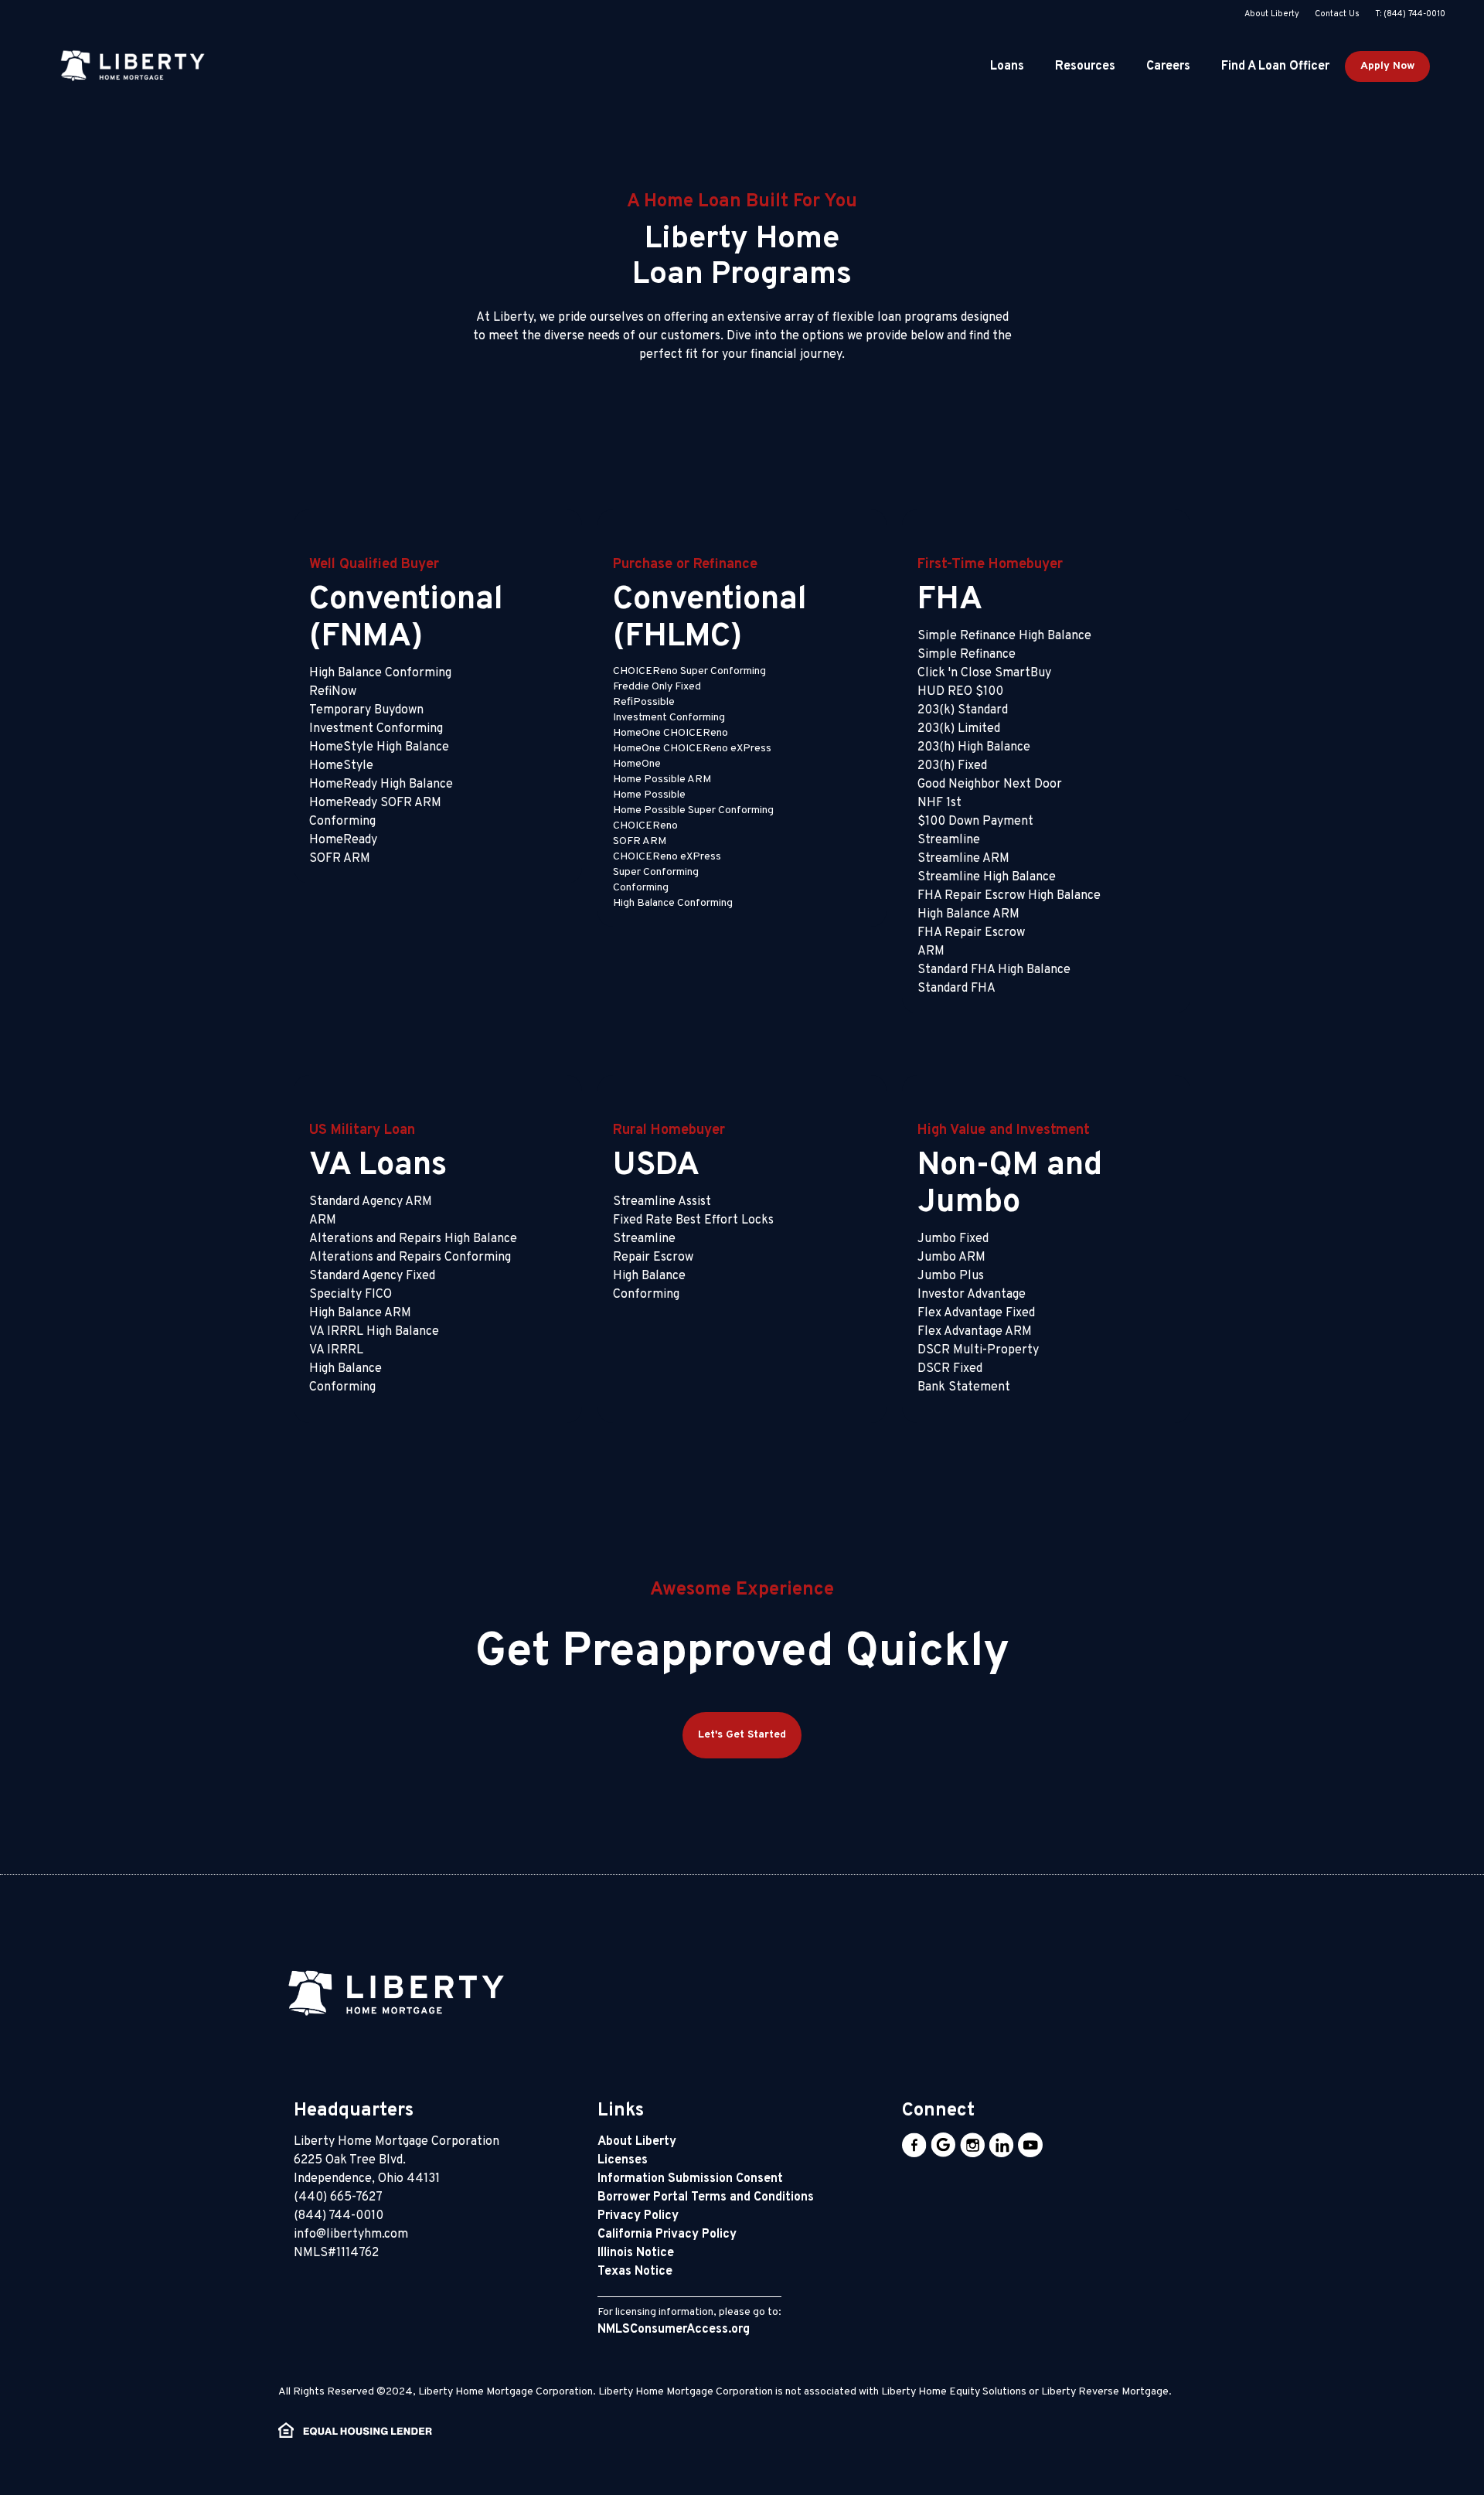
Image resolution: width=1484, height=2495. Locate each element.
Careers (1168, 66)
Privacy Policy (638, 2216)
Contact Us (1337, 14)
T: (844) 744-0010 (1410, 14)
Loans (1007, 66)
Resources (1085, 66)
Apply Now (1387, 66)
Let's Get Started (742, 1735)
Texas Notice (635, 2272)
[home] (131, 66)
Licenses (623, 2160)
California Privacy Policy (667, 2235)
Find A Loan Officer (1275, 66)
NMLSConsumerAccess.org (674, 2330)
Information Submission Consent (690, 2179)
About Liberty (1272, 14)
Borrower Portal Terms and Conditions (706, 2197)
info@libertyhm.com (351, 2235)
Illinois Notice (636, 2253)
